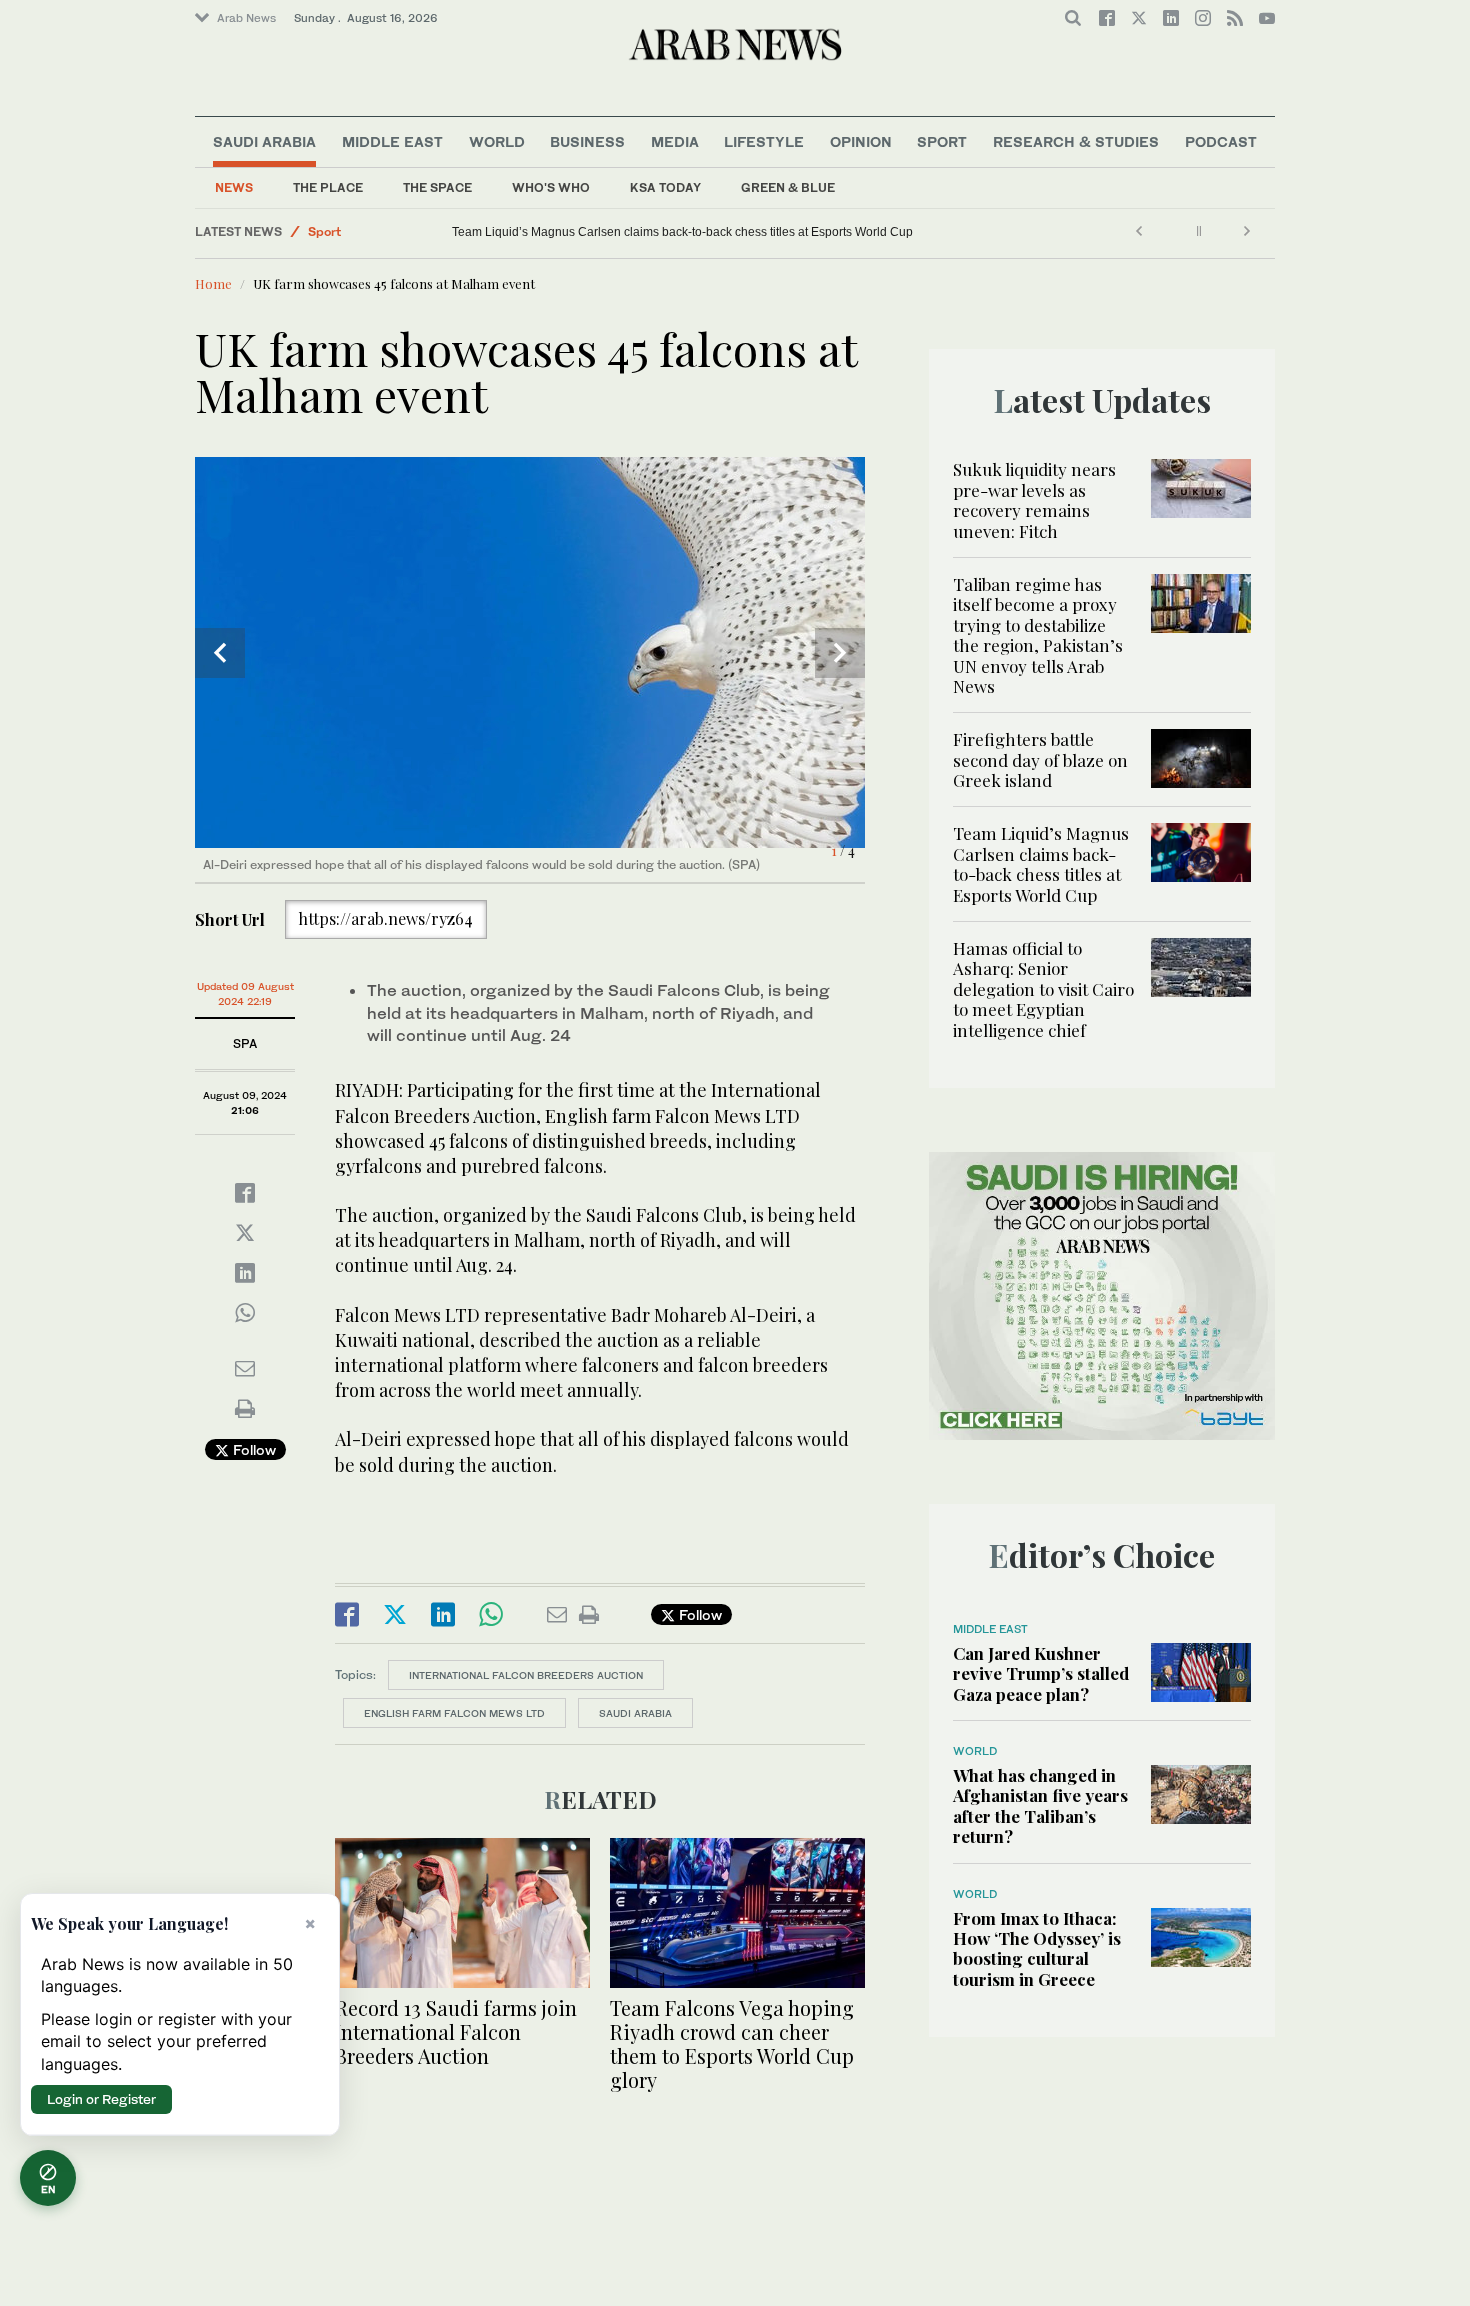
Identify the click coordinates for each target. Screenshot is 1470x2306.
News (234, 187)
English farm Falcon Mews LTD (454, 1713)
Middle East (392, 141)
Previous (220, 653)
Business (587, 141)
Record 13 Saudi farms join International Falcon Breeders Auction (456, 2031)
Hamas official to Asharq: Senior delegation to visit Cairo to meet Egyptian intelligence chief (541, 232)
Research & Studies (1076, 141)
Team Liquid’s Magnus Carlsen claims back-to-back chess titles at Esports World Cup (1041, 863)
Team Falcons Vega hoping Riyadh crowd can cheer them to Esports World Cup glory (732, 2043)
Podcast (1221, 141)
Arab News (246, 18)
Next (840, 653)
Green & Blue (788, 187)
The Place (328, 187)
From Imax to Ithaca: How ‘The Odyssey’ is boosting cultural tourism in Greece (1037, 1948)
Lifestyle (764, 141)
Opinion (861, 141)
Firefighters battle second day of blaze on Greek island (1040, 759)
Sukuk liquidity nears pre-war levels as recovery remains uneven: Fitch (1034, 499)
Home (213, 283)
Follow (252, 1449)
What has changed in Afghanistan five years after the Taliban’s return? (1040, 1805)
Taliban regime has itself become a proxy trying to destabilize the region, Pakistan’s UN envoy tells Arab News (1038, 635)
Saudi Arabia (264, 141)
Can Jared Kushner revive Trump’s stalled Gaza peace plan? (1041, 1673)
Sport (942, 141)
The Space (437, 187)
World (497, 141)
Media (675, 141)
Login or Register (101, 2099)
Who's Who (551, 187)
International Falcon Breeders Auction (526, 1675)
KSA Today (665, 187)
